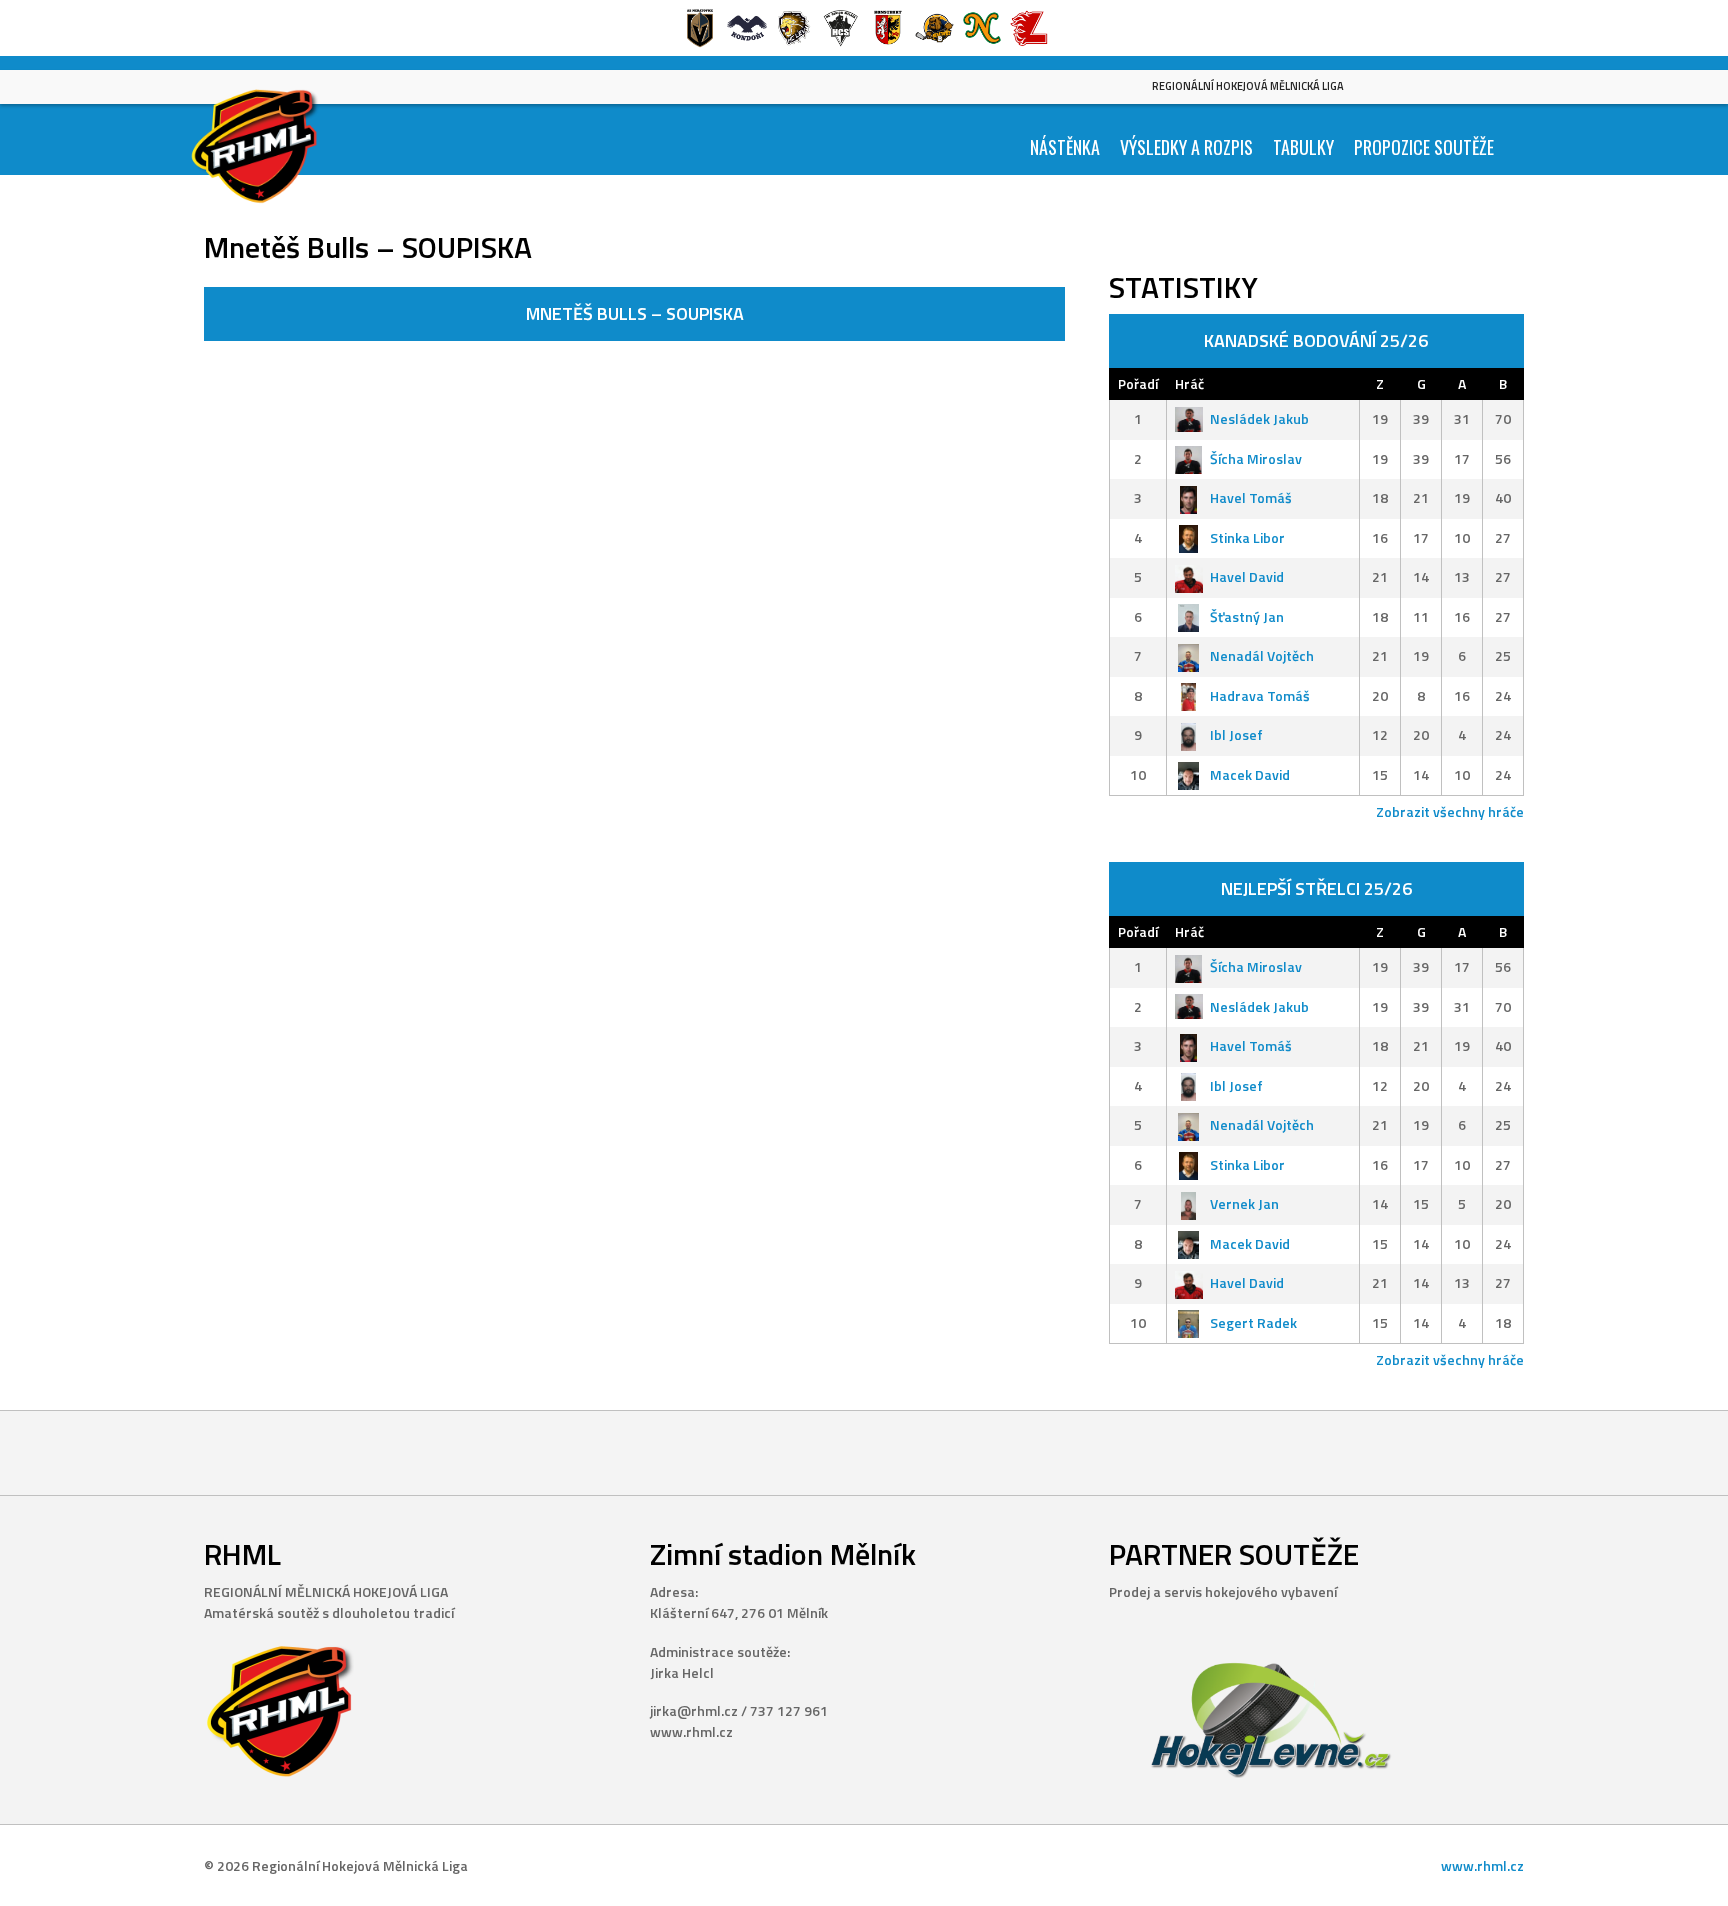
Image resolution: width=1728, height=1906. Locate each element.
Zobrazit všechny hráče (1450, 811)
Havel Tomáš (1251, 497)
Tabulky (1303, 147)
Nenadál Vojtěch (1262, 655)
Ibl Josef (1236, 734)
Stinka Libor (1247, 537)
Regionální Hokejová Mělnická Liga (1248, 86)
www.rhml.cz (1482, 1865)
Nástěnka (1065, 147)
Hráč (1189, 383)
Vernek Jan (1244, 1203)
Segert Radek (1253, 1322)
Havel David (1247, 576)
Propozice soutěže (1424, 147)
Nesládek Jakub (1259, 418)
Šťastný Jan (1247, 616)
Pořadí (1138, 383)
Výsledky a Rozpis (1186, 147)
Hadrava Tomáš (1260, 695)
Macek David (1250, 774)
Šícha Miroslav (1256, 458)
